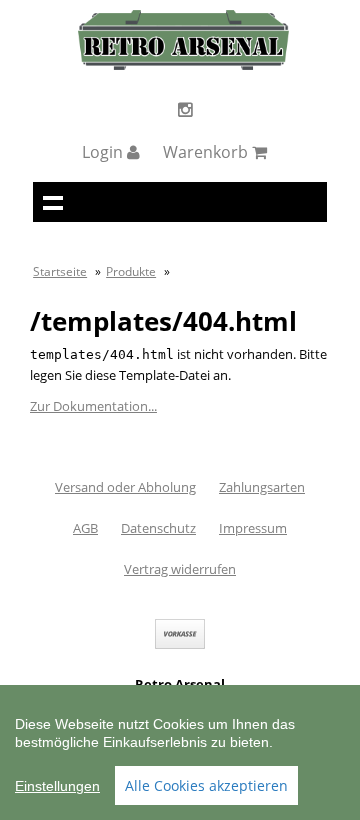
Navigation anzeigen (53, 202)
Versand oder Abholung (125, 487)
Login (104, 152)
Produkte (131, 271)
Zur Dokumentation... (93, 406)
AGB (85, 528)
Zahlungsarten (262, 487)
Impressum (253, 528)
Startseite (60, 271)
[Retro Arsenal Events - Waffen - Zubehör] (183, 65)
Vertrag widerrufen (180, 569)
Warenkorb (207, 152)
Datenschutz (158, 528)
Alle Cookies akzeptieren (206, 785)
